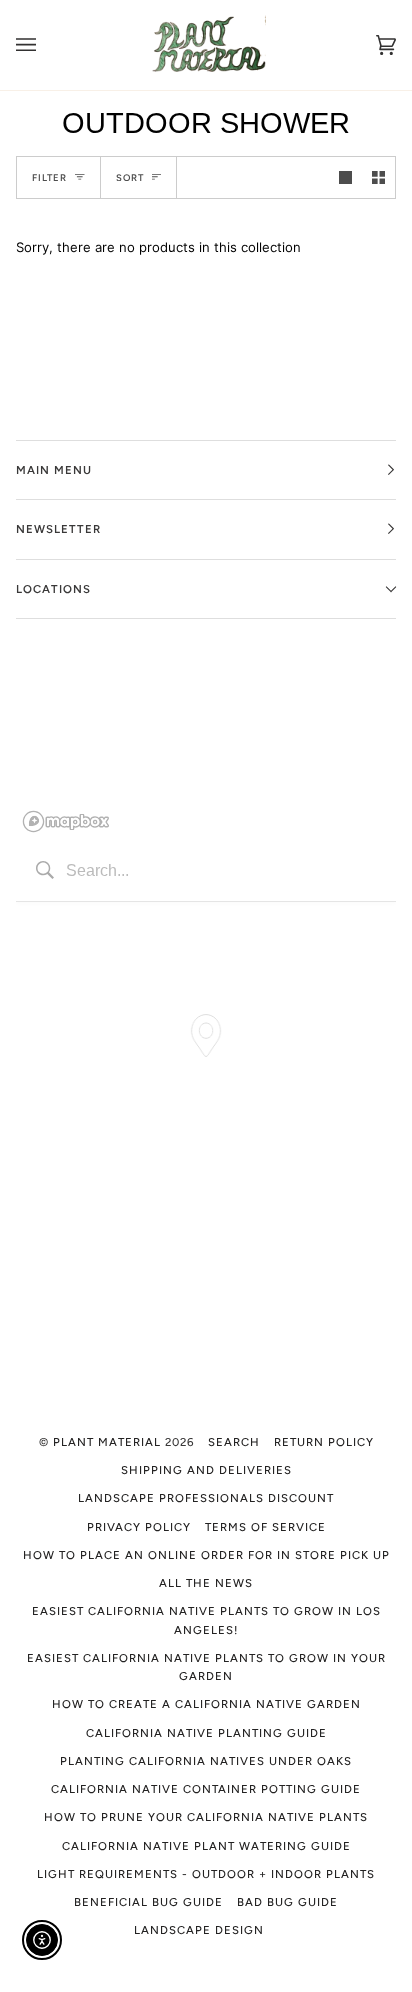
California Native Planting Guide (206, 1733)
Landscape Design (199, 1930)
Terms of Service (265, 1527)
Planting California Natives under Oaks (206, 1761)
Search (234, 1442)
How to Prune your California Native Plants (206, 1817)
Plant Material (107, 1442)
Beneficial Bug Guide (148, 1902)
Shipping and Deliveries (206, 1470)
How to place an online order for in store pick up (206, 1555)
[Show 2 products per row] (378, 177)
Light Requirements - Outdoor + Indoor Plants (206, 1874)
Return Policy (324, 1442)
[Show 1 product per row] (345, 177)
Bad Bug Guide (287, 1902)
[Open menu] (46, 45)
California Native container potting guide (206, 1789)
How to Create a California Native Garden (206, 1704)
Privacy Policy (139, 1527)
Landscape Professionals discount (206, 1498)
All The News (206, 1583)
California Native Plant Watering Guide (206, 1846)
